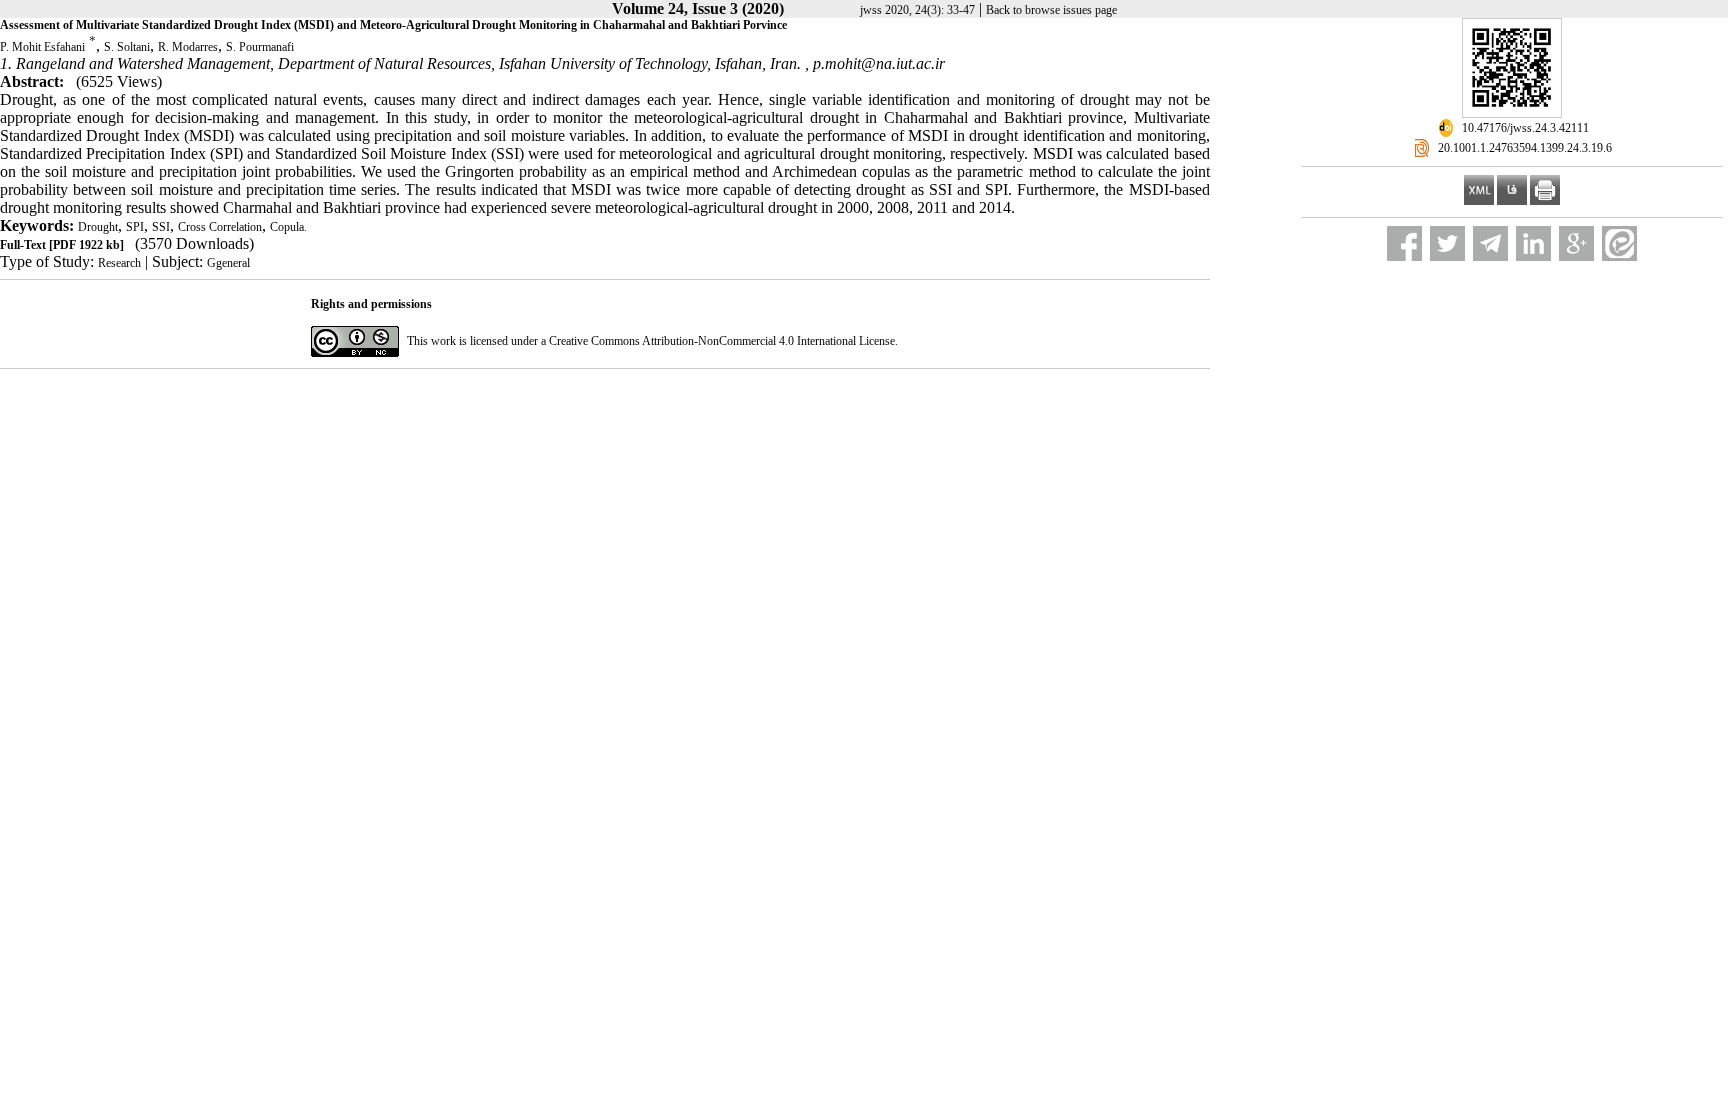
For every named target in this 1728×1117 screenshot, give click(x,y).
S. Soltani (127, 47)
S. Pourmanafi (260, 47)
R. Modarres (188, 47)
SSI (161, 227)
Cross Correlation (220, 227)
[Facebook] (1404, 243)
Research (119, 263)
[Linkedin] (1533, 243)
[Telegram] (1490, 243)
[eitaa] (1619, 243)
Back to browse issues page (1051, 10)
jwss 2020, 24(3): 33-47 (917, 10)
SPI (135, 227)
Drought (98, 227)
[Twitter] (1447, 243)
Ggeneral (228, 263)
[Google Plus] (1576, 243)
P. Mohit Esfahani (42, 47)
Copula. (288, 227)
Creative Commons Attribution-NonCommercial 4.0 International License (722, 341)
